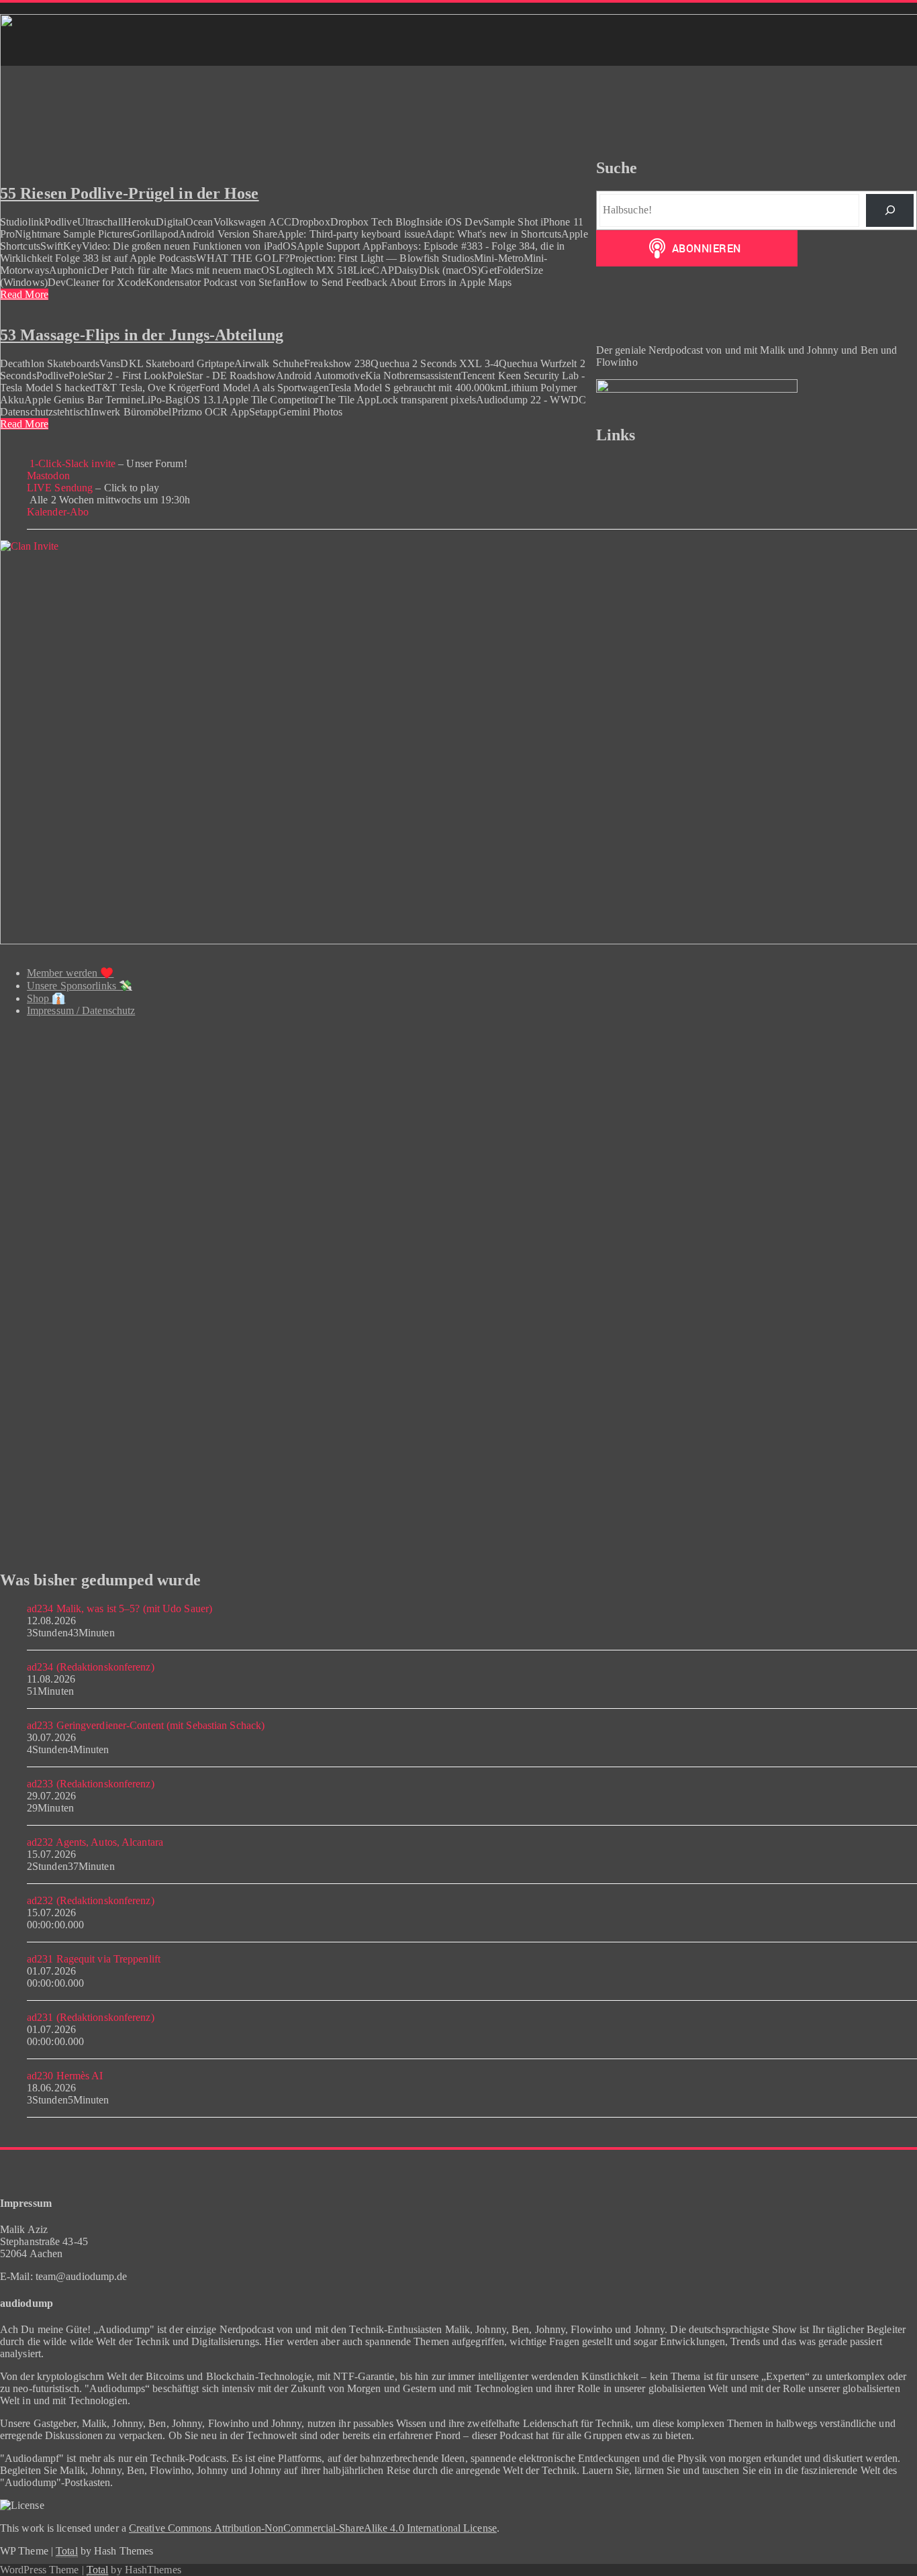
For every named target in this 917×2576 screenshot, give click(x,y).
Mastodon (48, 476)
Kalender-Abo (58, 512)
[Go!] (890, 210)
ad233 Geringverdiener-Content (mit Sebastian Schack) (146, 1725)
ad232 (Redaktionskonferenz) (91, 1900)
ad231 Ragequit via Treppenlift (94, 1959)
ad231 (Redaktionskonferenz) (91, 2017)
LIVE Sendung (60, 488)
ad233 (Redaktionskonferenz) (91, 1784)
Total (67, 2551)
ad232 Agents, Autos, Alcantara (95, 1842)
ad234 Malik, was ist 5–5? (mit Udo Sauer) (119, 1608)
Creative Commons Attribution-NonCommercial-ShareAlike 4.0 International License (313, 2528)
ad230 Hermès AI (65, 2076)
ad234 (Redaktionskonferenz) (91, 1667)
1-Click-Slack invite (71, 463)
